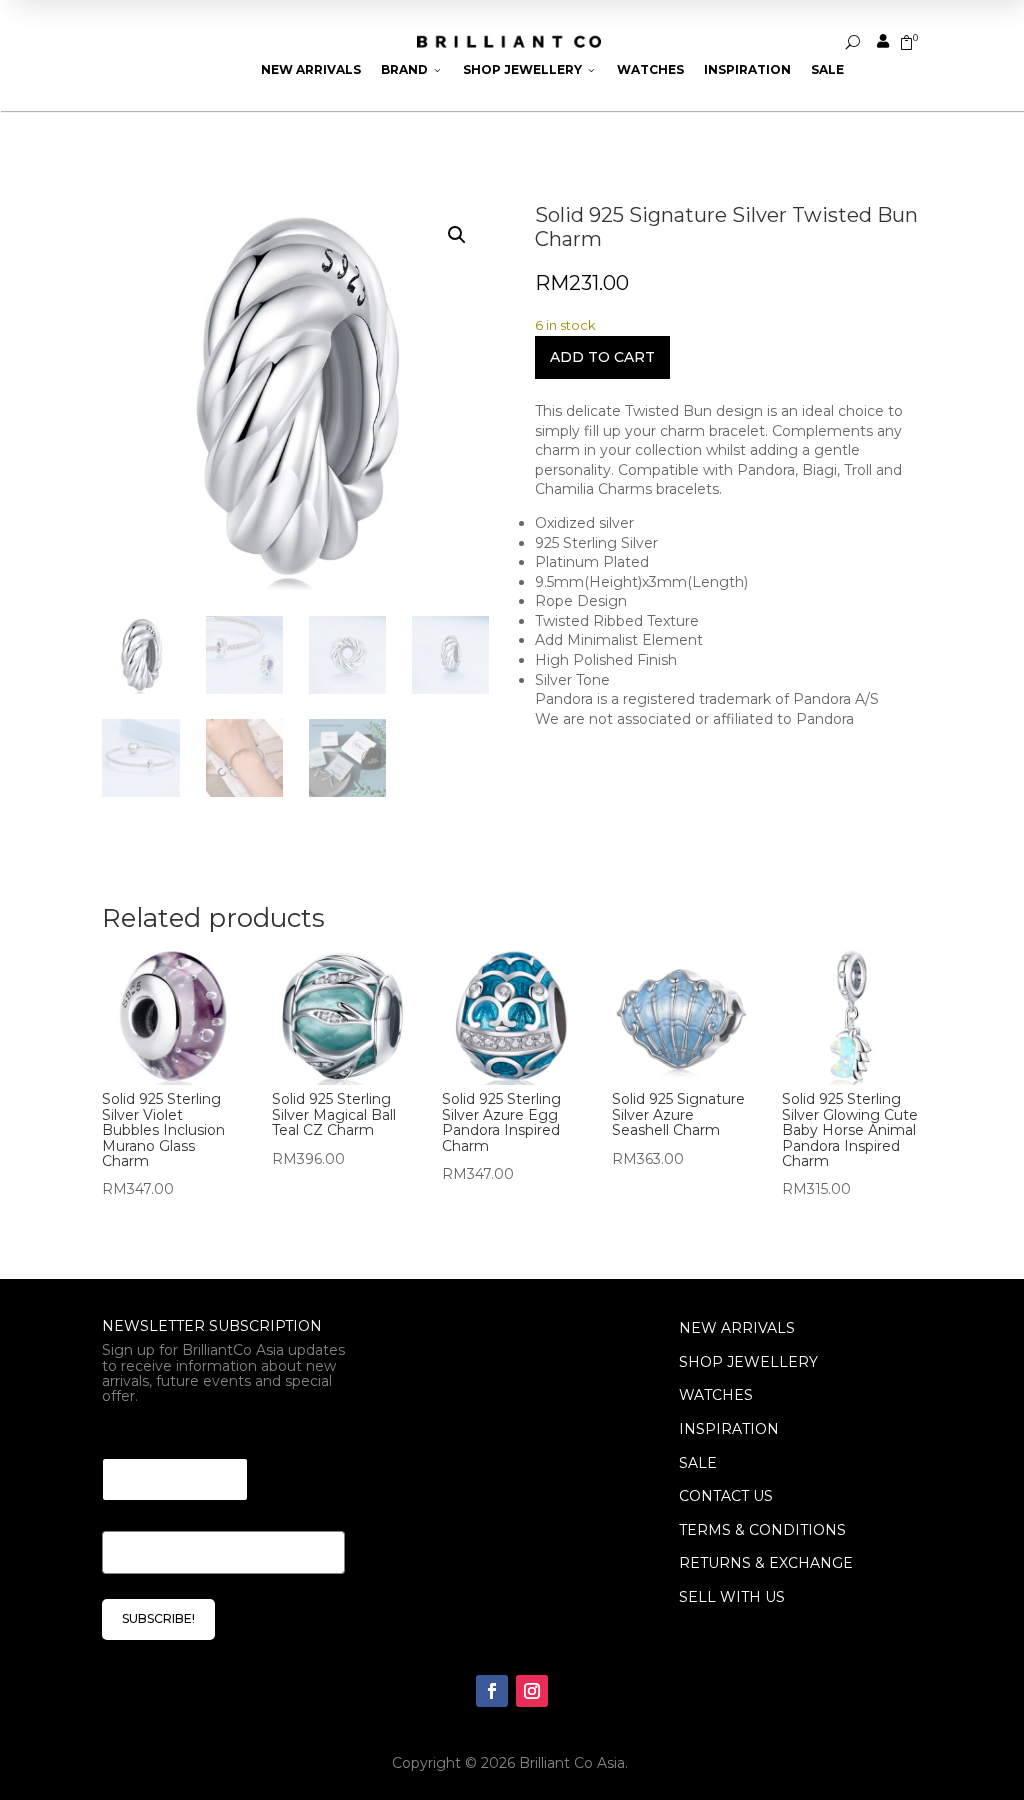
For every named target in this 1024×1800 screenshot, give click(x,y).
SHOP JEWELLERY (748, 1362)
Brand (412, 69)
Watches (650, 69)
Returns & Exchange (766, 1563)
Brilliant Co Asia (572, 1763)
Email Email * (157, 1433)
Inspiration (747, 69)
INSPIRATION (729, 1429)
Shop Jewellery (530, 69)
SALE (698, 1463)
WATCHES (716, 1395)
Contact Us (726, 1496)
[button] (457, 235)
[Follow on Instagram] (532, 1691)
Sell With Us (732, 1597)
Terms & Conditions (762, 1530)
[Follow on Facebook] (492, 1691)
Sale (827, 69)
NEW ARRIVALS (737, 1328)
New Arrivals (311, 69)
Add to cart (602, 357)
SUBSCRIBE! (158, 1618)
